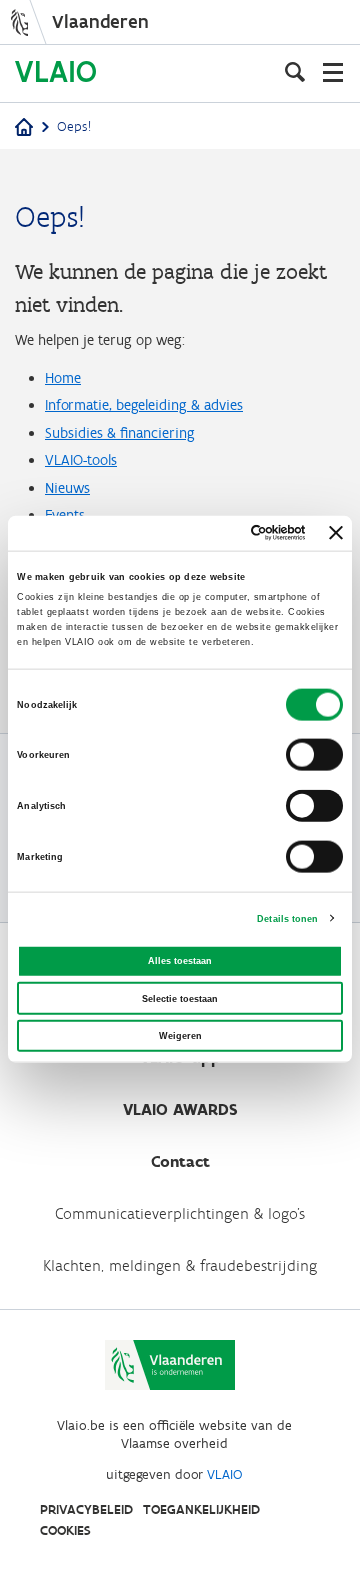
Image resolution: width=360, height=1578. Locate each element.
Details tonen (287, 918)
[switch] (314, 755)
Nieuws (67, 488)
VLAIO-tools (81, 460)
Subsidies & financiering (120, 433)
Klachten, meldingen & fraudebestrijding (180, 1265)
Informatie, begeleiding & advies (144, 405)
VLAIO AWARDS (180, 1109)
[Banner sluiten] (336, 533)
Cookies (65, 1530)
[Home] (24, 128)
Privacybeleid (86, 1509)
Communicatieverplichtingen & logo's (180, 1213)
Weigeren (180, 1036)
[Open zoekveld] (295, 72)
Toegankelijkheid (201, 1509)
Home (63, 378)
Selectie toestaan (180, 998)
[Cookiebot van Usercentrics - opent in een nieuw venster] (226, 533)
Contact (180, 1161)
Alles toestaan (180, 961)
